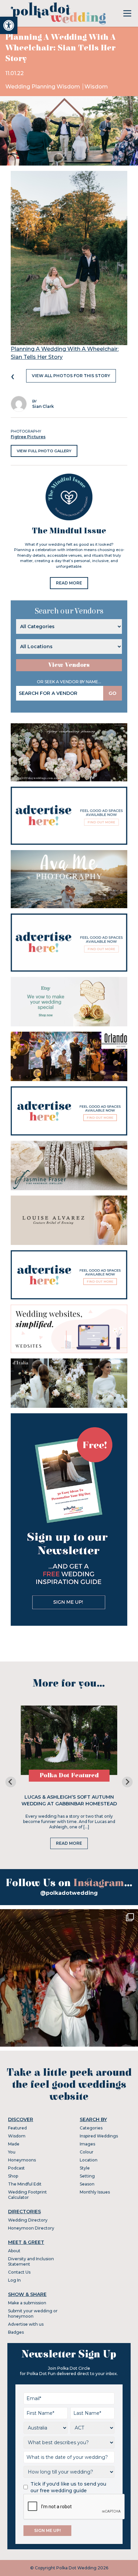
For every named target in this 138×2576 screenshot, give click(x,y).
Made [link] (14, 2144)
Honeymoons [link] (22, 2160)
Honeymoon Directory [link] (31, 2228)
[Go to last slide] (11, 1782)
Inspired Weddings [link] (99, 2136)
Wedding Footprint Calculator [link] (27, 2195)
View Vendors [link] (69, 665)
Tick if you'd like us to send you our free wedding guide (68, 2487)
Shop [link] (13, 2176)
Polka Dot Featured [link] (69, 1775)
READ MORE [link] (69, 583)
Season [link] (87, 2184)
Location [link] (89, 2160)
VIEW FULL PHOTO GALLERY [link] (44, 451)
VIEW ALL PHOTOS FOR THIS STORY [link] (71, 376)
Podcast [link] (16, 2168)
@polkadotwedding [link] (69, 1893)
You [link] (12, 2152)
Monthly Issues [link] (95, 2192)
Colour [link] (87, 2152)
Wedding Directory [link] (28, 2220)
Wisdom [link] (96, 87)
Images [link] (87, 2144)
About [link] (14, 2251)
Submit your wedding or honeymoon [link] (33, 2313)
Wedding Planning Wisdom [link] (43, 87)
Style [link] (85, 2168)
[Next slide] (127, 1782)
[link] (9, 25)
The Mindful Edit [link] (25, 2184)
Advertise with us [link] (26, 2324)
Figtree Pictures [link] (28, 437)
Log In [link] (14, 2280)
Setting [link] (87, 2176)
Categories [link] (91, 2128)
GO (113, 693)
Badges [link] (16, 2332)
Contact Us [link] (19, 2272)
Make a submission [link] (27, 2303)
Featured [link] (17, 2128)
